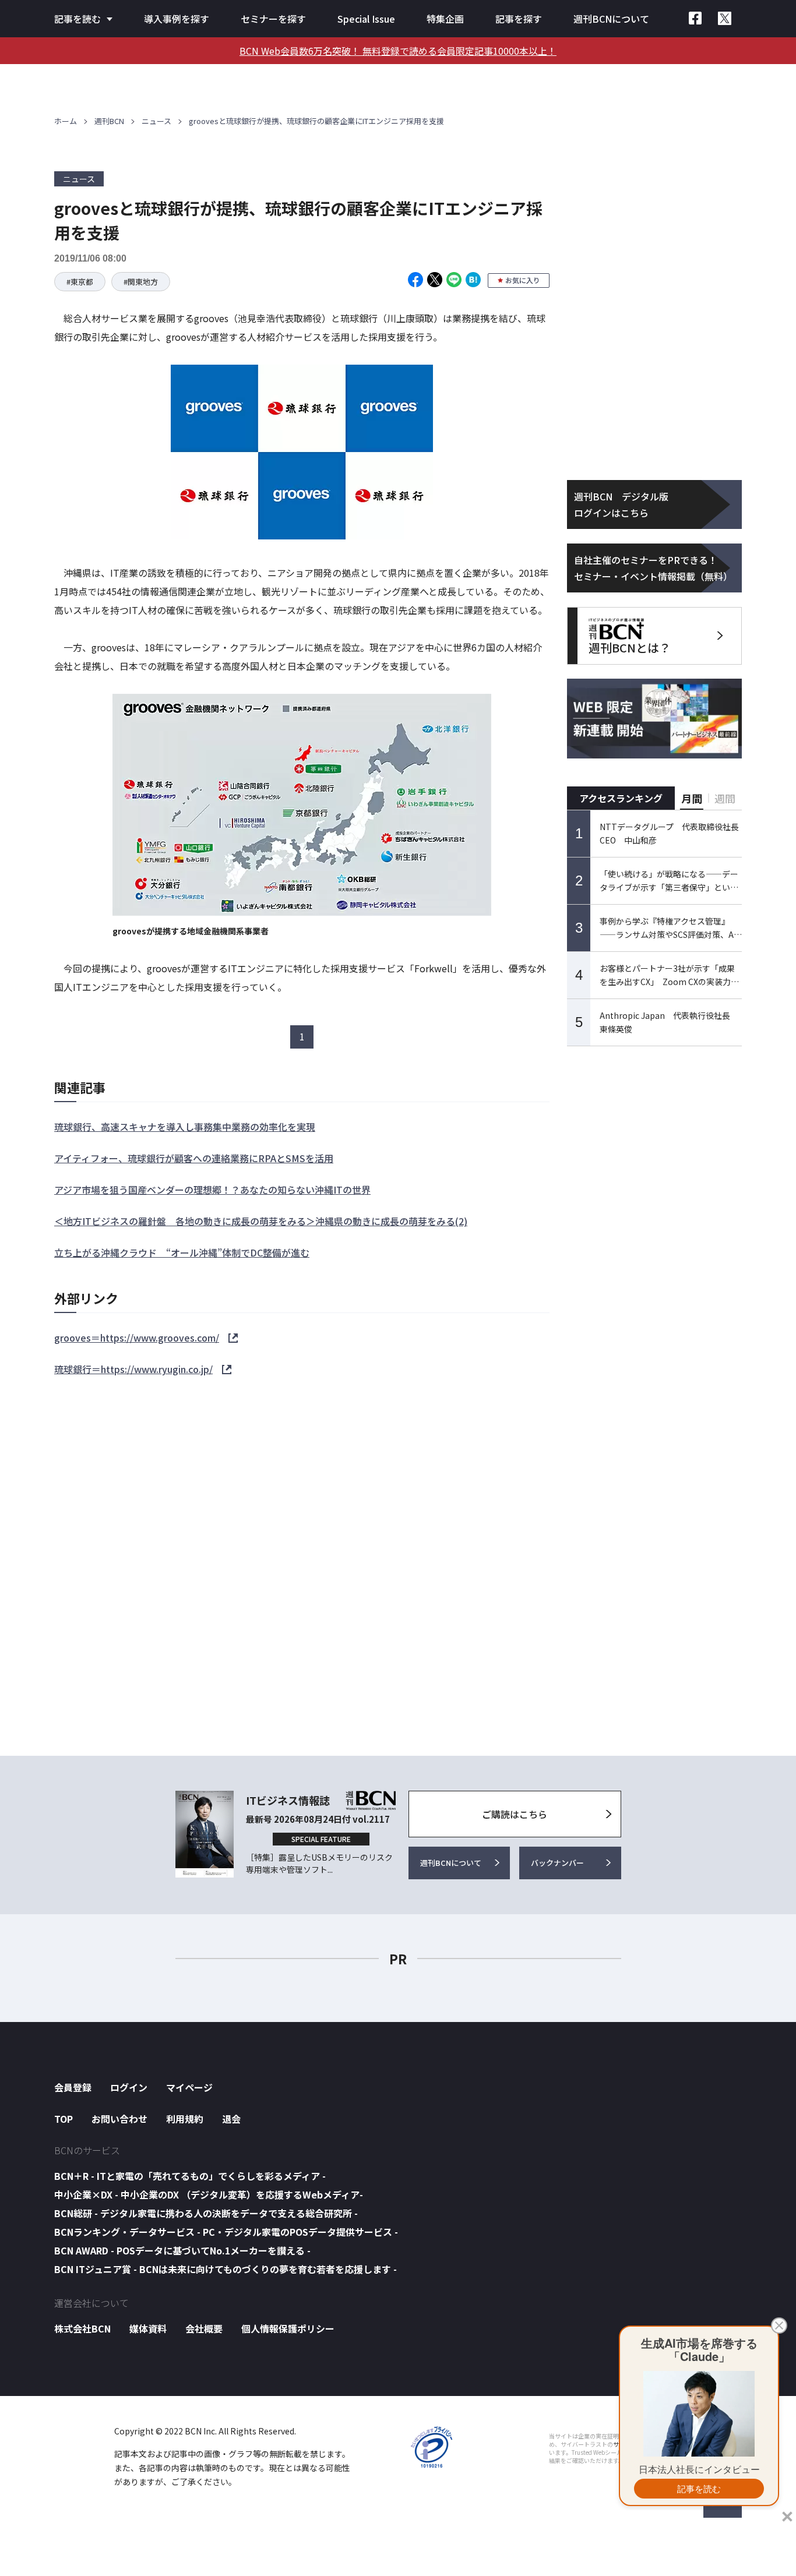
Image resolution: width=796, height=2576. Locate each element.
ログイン (129, 2087)
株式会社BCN (82, 2328)
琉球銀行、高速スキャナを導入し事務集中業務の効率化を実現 (185, 1127)
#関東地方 (141, 282)
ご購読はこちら (515, 1814)
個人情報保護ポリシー (288, 2328)
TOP (64, 2119)
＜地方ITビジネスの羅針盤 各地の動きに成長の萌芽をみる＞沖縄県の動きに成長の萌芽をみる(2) (261, 1221)
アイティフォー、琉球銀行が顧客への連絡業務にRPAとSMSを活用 (194, 1158)
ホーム (66, 121)
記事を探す (519, 19)
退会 (231, 2119)
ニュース (156, 121)
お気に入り (523, 280)
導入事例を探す (177, 19)
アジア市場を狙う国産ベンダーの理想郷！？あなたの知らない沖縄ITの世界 (212, 1190)
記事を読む (78, 19)
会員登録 (73, 2087)
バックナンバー (557, 1863)
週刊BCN (109, 121)
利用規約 (185, 2119)
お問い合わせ (119, 2119)
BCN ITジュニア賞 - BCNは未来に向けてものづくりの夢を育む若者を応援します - (226, 2269)
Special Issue (366, 19)
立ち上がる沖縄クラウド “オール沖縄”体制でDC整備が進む (182, 1252)
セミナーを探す (273, 19)
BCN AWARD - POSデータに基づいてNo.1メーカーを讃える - (182, 2250)
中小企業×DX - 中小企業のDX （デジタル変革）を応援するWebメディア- (209, 2194)
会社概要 (204, 2328)
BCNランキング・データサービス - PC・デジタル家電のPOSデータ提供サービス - (226, 2232)
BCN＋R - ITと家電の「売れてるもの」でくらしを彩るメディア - (190, 2176)
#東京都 (80, 282)
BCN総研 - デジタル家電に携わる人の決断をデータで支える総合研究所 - (206, 2213)
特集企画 (445, 19)
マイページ (189, 2087)
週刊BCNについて (611, 19)
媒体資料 (148, 2328)
